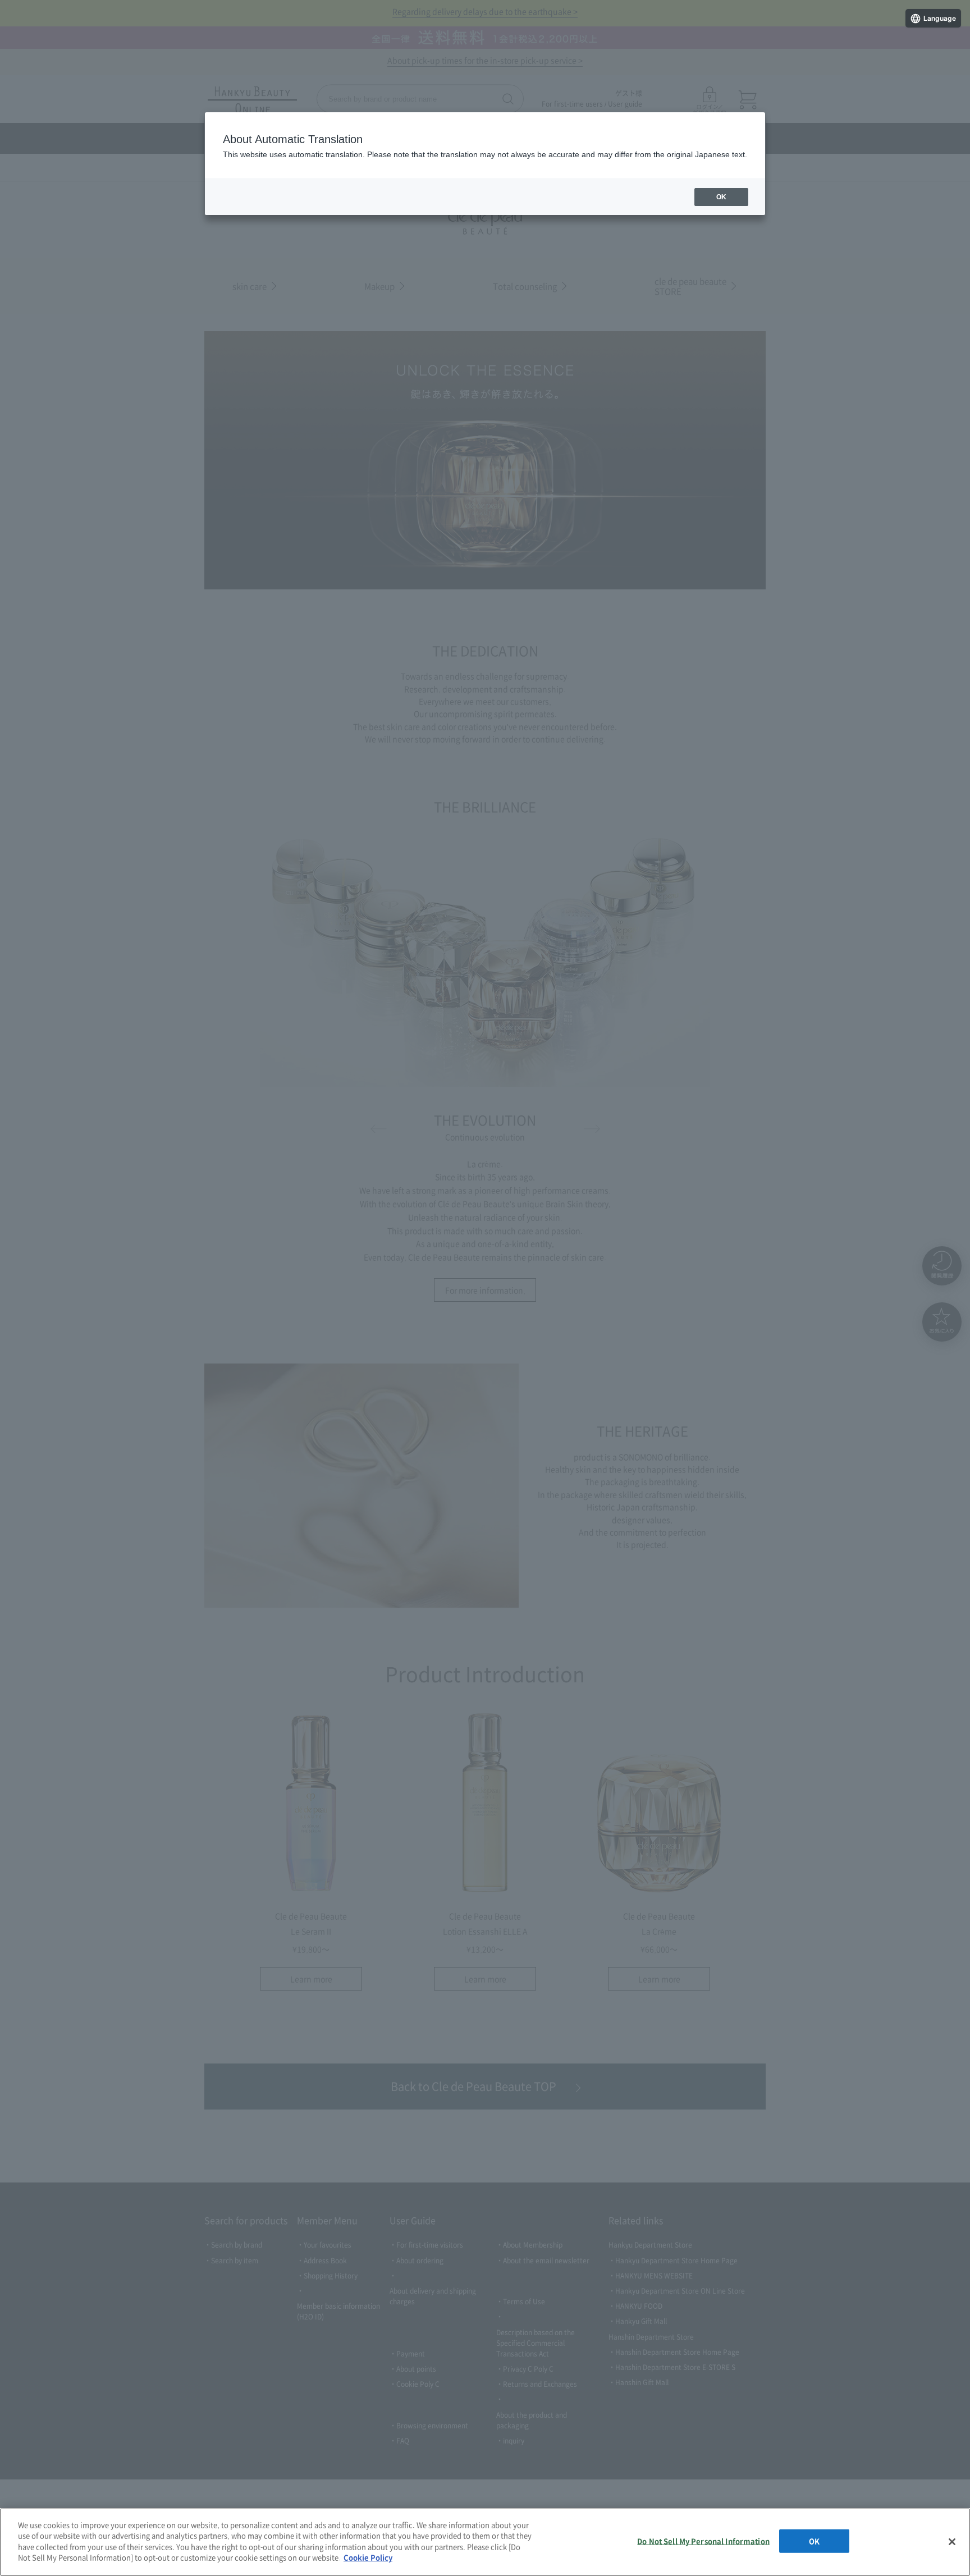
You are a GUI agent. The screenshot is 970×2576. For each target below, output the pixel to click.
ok (721, 197)
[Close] (952, 2542)
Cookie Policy (368, 2557)
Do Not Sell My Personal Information (703, 2541)
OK (814, 2541)
